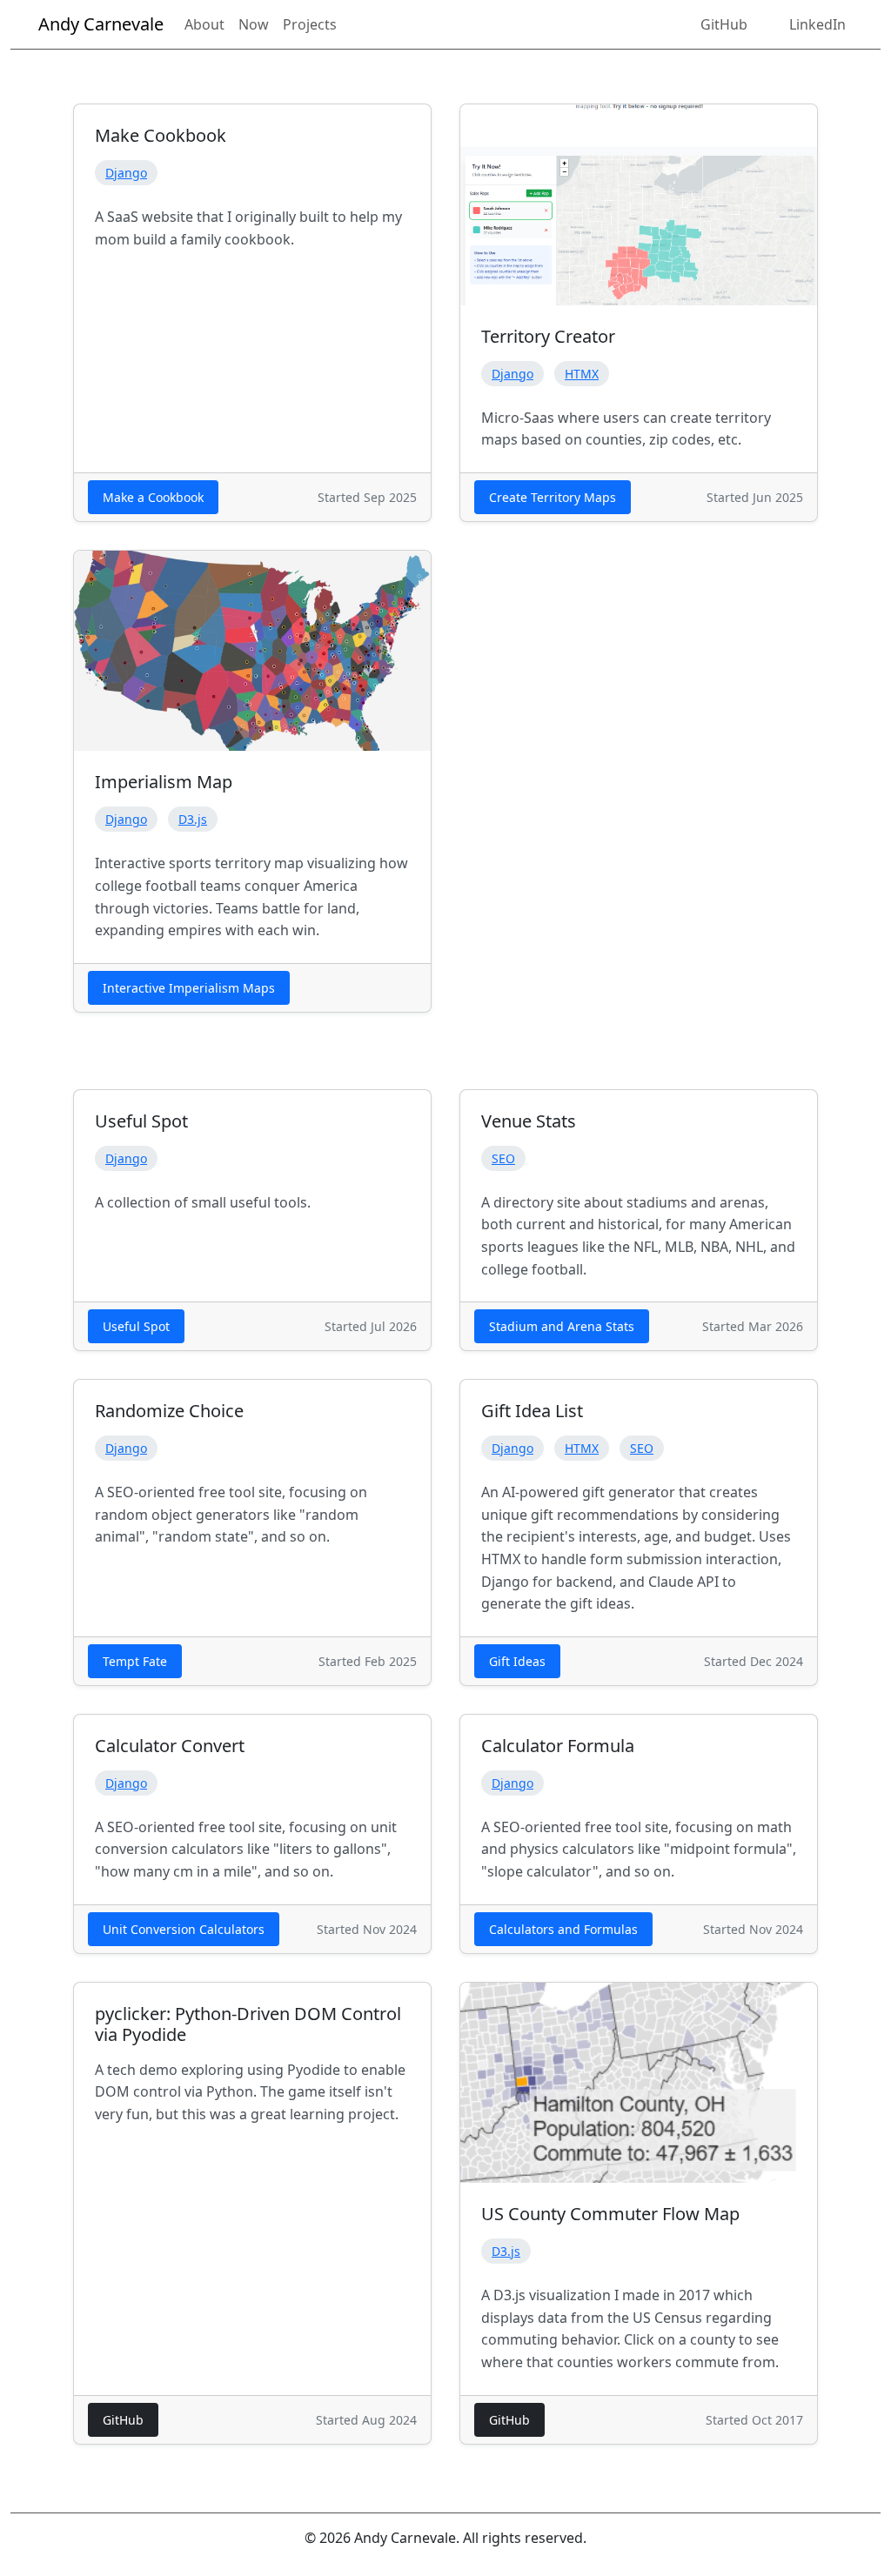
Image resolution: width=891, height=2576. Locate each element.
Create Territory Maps (553, 497)
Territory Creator (548, 336)
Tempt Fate (135, 1661)
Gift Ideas (517, 1661)
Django (126, 173)
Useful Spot (141, 1121)
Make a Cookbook (153, 497)
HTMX (582, 374)
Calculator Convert (170, 1746)
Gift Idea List (532, 1411)
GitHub (724, 24)
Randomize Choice (169, 1411)
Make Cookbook (161, 135)
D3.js (193, 819)
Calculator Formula (558, 1746)
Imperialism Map (164, 782)
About (204, 24)
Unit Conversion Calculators (184, 1929)
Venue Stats (529, 1121)
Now (254, 24)
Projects (310, 24)
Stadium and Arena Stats (562, 1326)
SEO (503, 1158)
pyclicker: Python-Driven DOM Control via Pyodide (248, 2024)
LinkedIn (817, 24)
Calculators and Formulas (563, 1929)
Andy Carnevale (101, 24)
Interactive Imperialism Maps (189, 988)
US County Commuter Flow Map (610, 2214)
